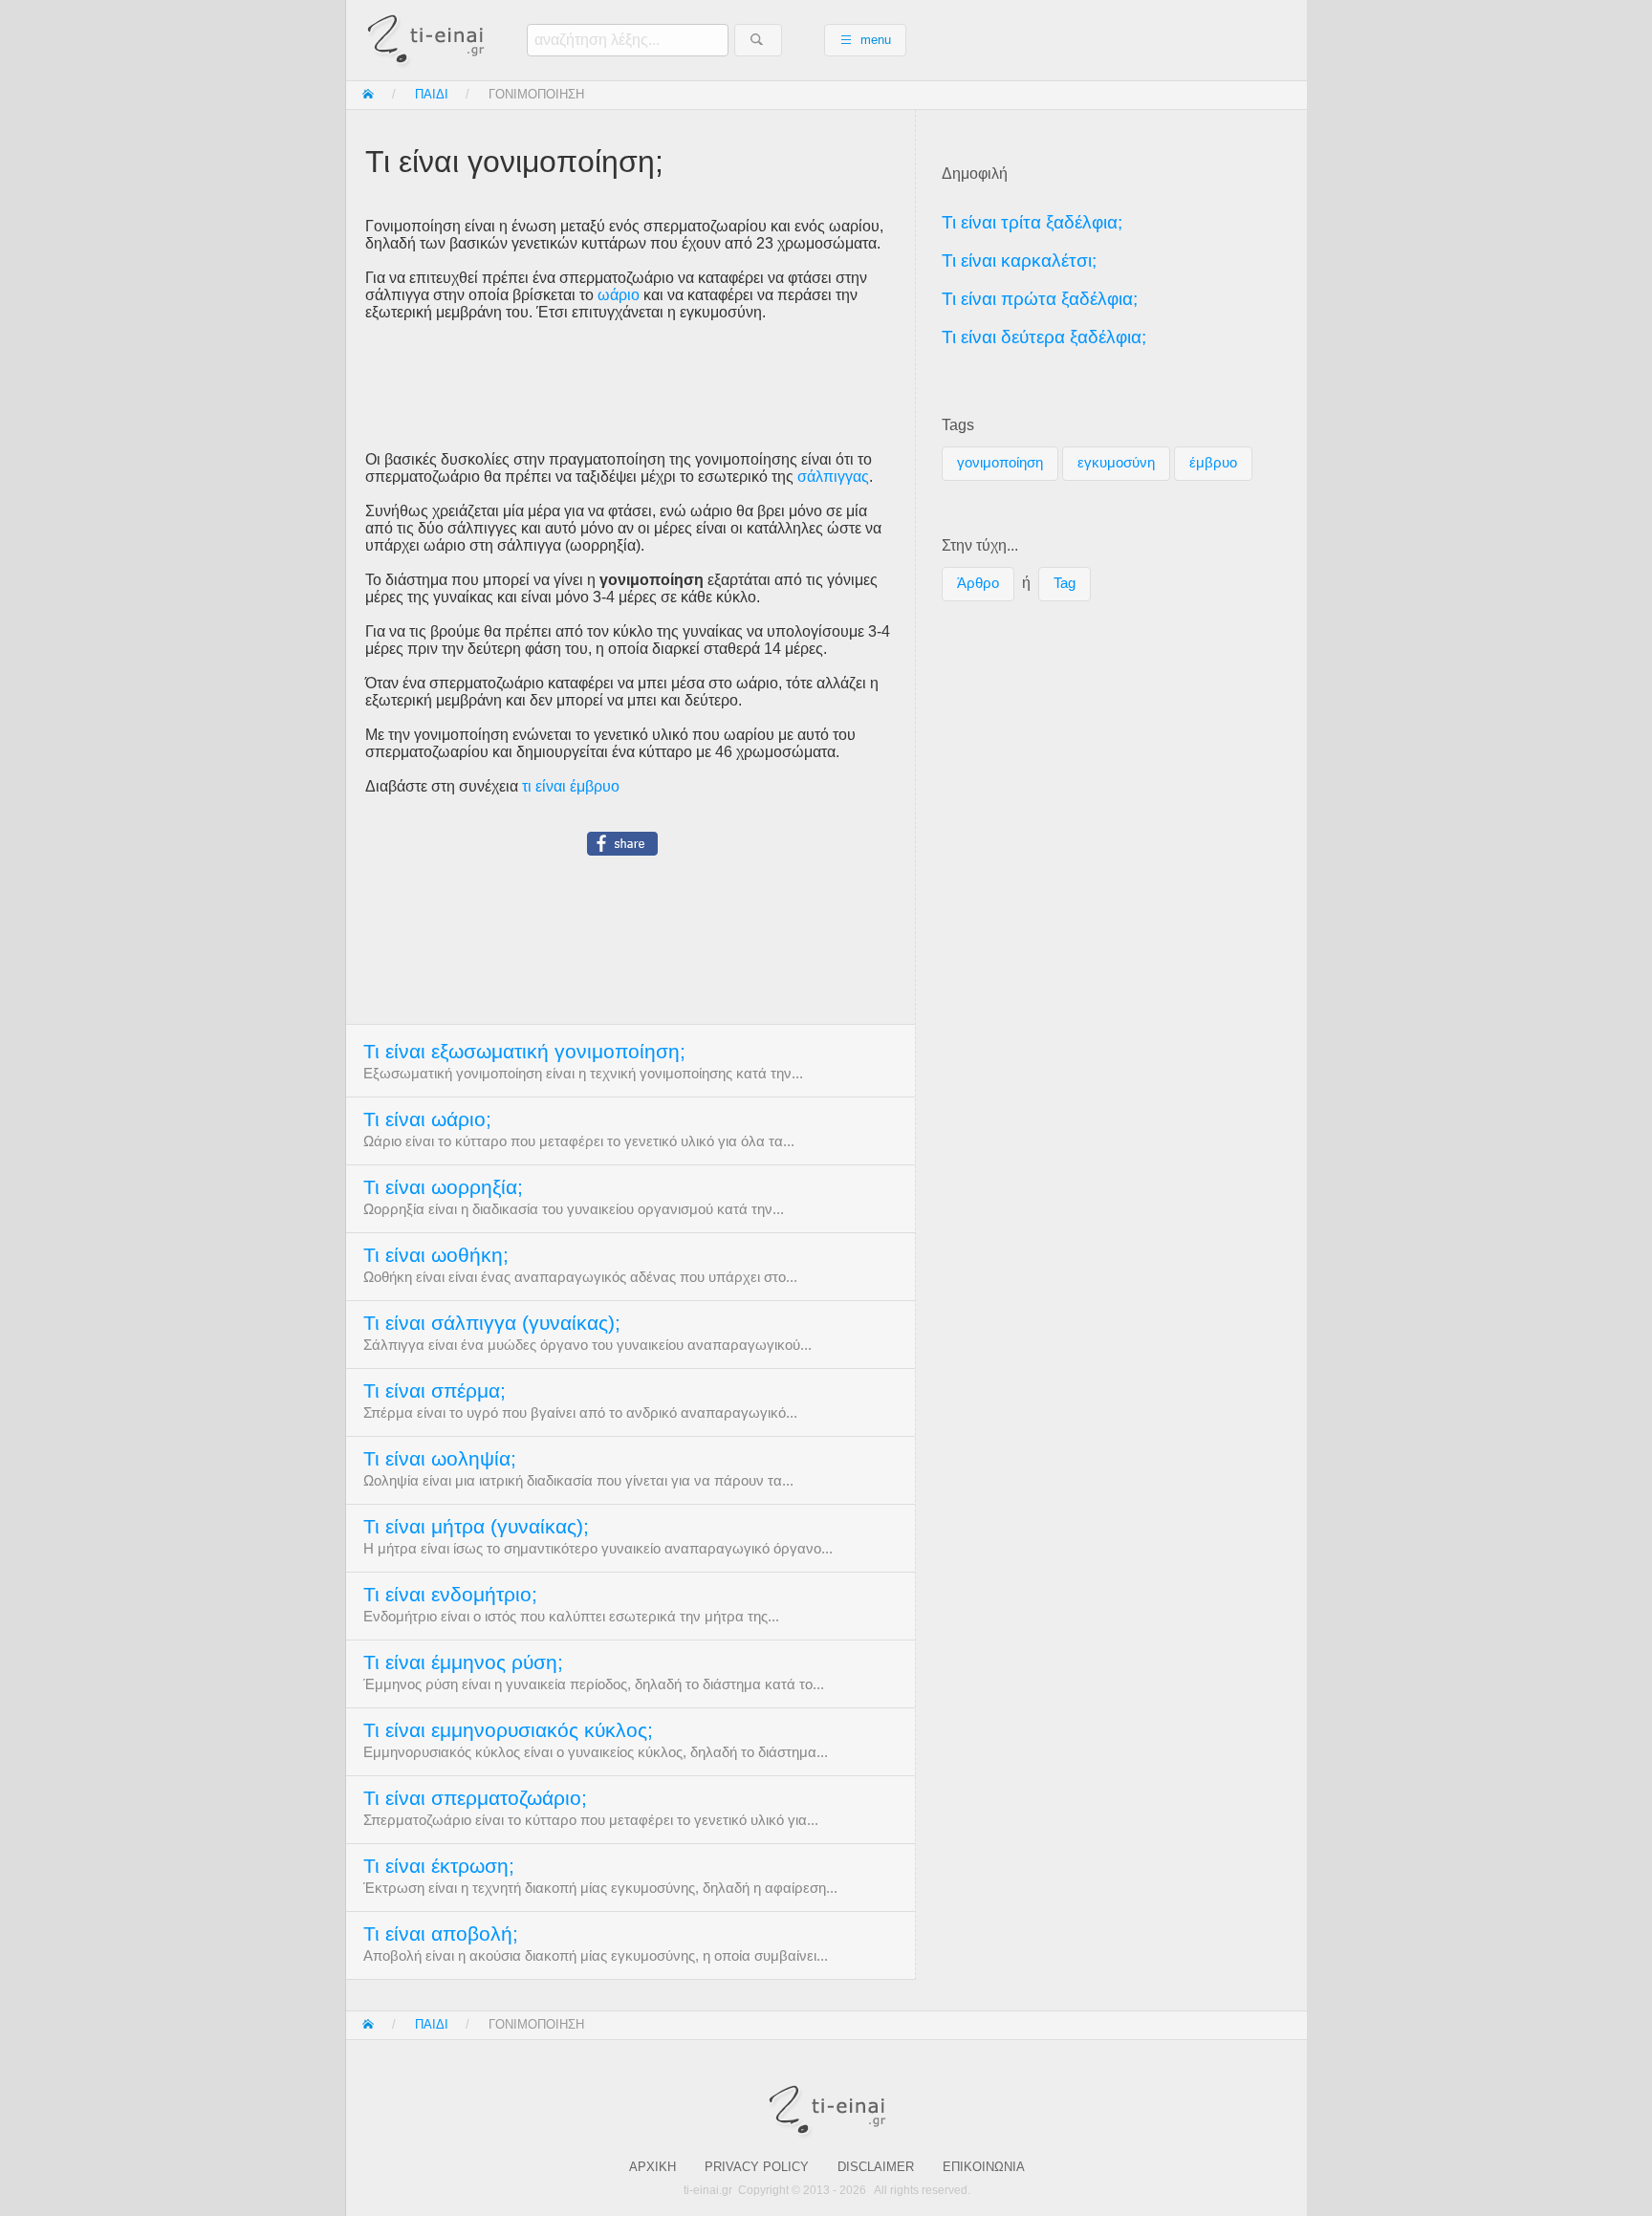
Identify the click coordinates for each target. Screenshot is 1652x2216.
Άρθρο (978, 583)
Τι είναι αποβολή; (441, 1934)
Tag (1065, 583)
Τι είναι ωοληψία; (440, 1459)
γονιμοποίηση (1000, 463)
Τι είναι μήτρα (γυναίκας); (476, 1527)
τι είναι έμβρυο (571, 786)
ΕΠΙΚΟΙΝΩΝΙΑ (984, 2167)
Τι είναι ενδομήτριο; (450, 1595)
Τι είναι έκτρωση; (439, 1866)
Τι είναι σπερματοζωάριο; (475, 1798)
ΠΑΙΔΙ (432, 94)
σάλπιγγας (833, 477)
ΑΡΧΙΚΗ (652, 2167)
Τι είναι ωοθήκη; (436, 1255)
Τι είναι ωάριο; (427, 1119)
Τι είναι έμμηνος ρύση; (463, 1662)
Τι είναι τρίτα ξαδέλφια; (1032, 222)
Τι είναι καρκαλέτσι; (1019, 261)
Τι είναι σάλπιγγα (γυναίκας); (492, 1323)
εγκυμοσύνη (1116, 463)
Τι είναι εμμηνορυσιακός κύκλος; (508, 1730)
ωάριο (619, 295)
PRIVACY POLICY (757, 2167)
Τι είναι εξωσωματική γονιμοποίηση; (524, 1052)
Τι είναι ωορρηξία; (443, 1187)
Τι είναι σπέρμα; (435, 1391)
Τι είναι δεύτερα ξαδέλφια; (1044, 337)
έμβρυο (1213, 463)
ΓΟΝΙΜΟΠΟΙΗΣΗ (536, 94)
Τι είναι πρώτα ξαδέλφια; (1040, 299)
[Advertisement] (630, 386)
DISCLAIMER (876, 2167)
